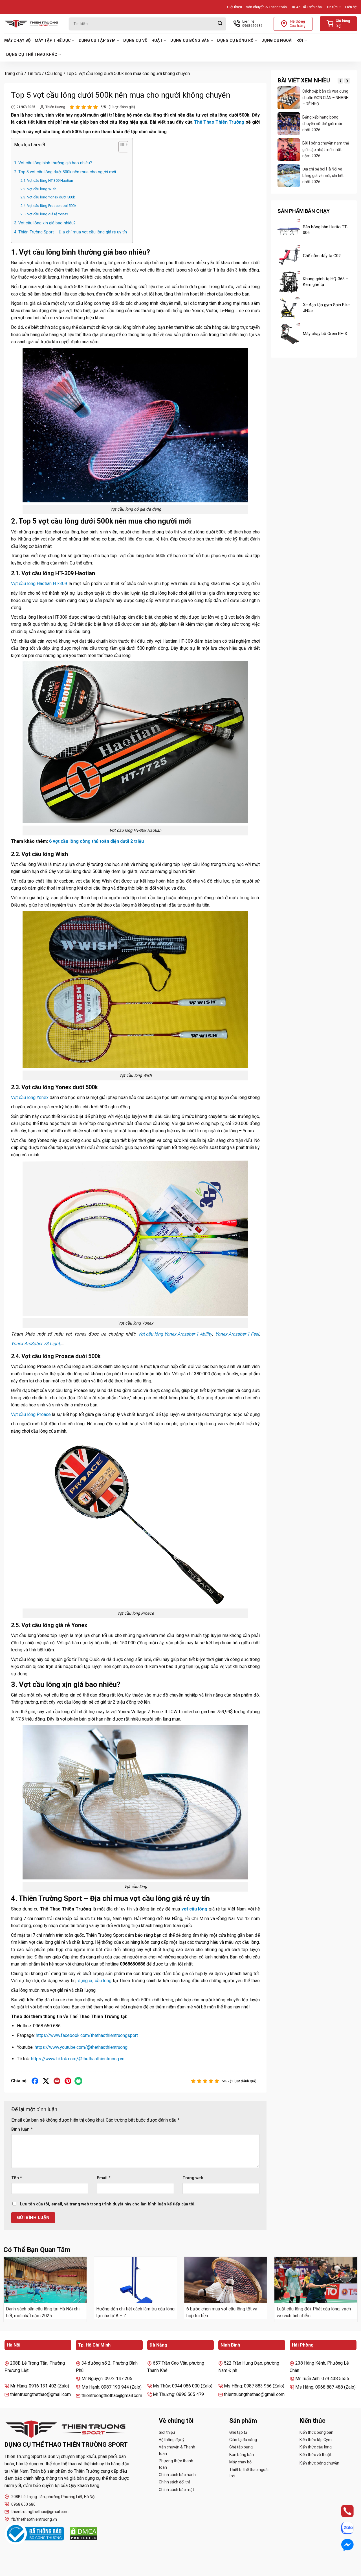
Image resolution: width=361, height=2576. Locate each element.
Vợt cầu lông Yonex (30, 1097)
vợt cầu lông (194, 1909)
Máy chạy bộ (17, 40)
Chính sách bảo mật (176, 2490)
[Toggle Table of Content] (121, 148)
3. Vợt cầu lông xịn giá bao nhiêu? (45, 223)
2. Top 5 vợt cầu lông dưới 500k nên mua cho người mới (65, 172)
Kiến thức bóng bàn (316, 2432)
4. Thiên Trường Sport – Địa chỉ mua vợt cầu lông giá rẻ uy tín (71, 232)
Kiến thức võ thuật (315, 2455)
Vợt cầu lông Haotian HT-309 (39, 584)
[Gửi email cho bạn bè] (57, 2081)
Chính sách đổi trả (175, 2482)
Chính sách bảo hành (177, 2475)
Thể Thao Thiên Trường (219, 122)
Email (104, 2178)
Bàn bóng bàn (242, 2455)
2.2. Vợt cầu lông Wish (38, 189)
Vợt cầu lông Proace (31, 1414)
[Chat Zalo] (342, 2528)
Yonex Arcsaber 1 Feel (237, 1334)
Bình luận (22, 2129)
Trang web (193, 2178)
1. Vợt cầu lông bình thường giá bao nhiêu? (53, 163)
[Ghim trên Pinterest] (68, 2081)
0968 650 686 (23, 2504)
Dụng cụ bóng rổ (235, 40)
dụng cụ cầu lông (95, 1981)
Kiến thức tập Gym (316, 2440)
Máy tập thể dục (53, 40)
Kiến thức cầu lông (316, 2447)
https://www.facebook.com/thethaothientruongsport (87, 2035)
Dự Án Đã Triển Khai (307, 7)
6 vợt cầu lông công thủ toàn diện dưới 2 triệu (96, 841)
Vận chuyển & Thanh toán (266, 7)
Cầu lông (54, 74)
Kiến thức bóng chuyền (319, 2463)
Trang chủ (14, 74)
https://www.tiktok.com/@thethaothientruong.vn (78, 2059)
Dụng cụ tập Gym (97, 40)
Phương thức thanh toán (176, 2464)
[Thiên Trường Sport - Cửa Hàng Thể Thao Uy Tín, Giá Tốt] (32, 24)
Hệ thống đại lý (172, 2440)
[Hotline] (342, 2511)
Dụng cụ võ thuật (143, 40)
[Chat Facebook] (342, 2545)
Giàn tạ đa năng (243, 2440)
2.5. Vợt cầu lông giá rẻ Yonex (44, 214)
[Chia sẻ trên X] (46, 2081)
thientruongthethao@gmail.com (40, 2512)
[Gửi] (220, 24)
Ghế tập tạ (238, 2432)
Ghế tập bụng (241, 2447)
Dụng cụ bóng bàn (190, 40)
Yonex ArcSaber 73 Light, (36, 1344)
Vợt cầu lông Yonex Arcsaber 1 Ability (175, 1334)
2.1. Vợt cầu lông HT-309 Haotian (47, 180)
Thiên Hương (55, 107)
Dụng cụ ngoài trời (282, 40)
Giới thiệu (235, 7)
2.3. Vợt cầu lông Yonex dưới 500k (48, 197)
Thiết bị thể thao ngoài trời (249, 2473)
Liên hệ (351, 7)
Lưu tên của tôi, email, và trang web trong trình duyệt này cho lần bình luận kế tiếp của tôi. (108, 2204)
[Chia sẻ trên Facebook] (35, 2081)
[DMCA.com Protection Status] (84, 2534)
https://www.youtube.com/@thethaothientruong (81, 2047)
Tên (17, 2178)
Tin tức (332, 7)
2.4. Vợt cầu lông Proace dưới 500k (49, 206)
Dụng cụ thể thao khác (32, 54)
